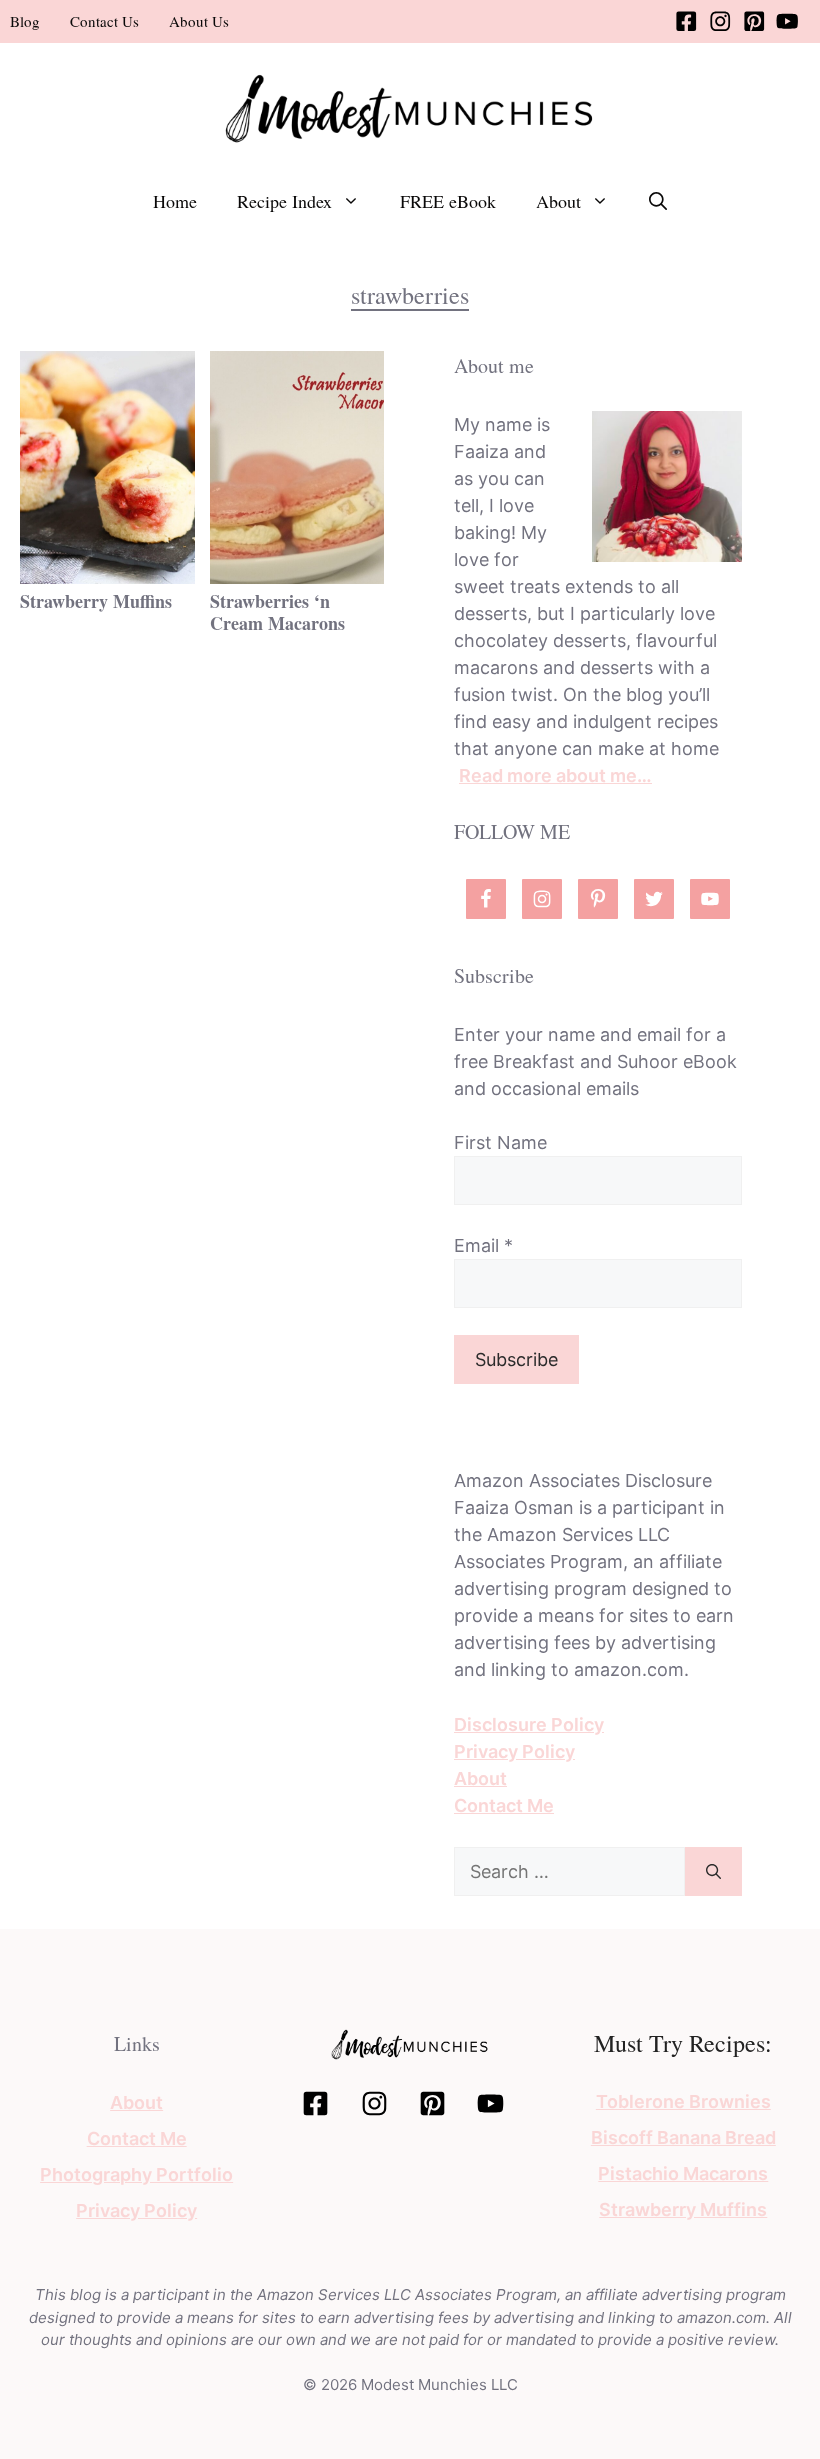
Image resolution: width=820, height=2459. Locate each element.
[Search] (713, 1871)
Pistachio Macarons (683, 2173)
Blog (25, 21)
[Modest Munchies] (410, 106)
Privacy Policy (514, 1751)
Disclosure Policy (529, 1724)
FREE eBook (448, 201)
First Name (500, 1142)
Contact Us (104, 21)
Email (483, 1245)
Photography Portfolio (136, 2174)
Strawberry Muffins (96, 601)
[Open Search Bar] (658, 201)
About (558, 201)
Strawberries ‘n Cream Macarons (277, 612)
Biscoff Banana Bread (683, 2137)
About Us (199, 21)
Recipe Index (284, 201)
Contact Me (504, 1805)
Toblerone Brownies (683, 2101)
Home (175, 201)
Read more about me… (555, 775)
